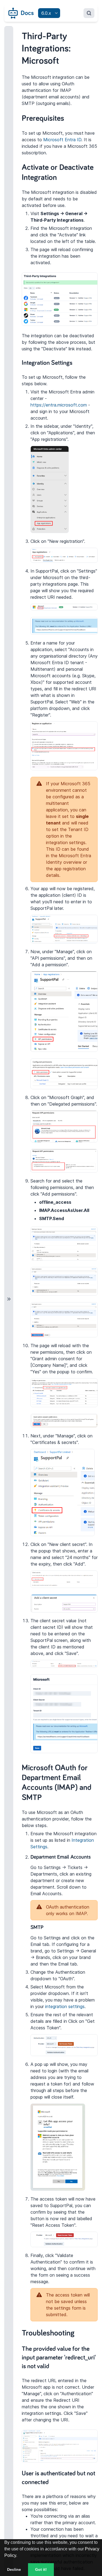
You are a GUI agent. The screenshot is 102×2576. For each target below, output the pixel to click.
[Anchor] (70, 117)
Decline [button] (14, 2569)
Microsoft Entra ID (62, 140)
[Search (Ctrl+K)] (89, 13)
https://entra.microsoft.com (59, 405)
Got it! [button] (41, 2569)
